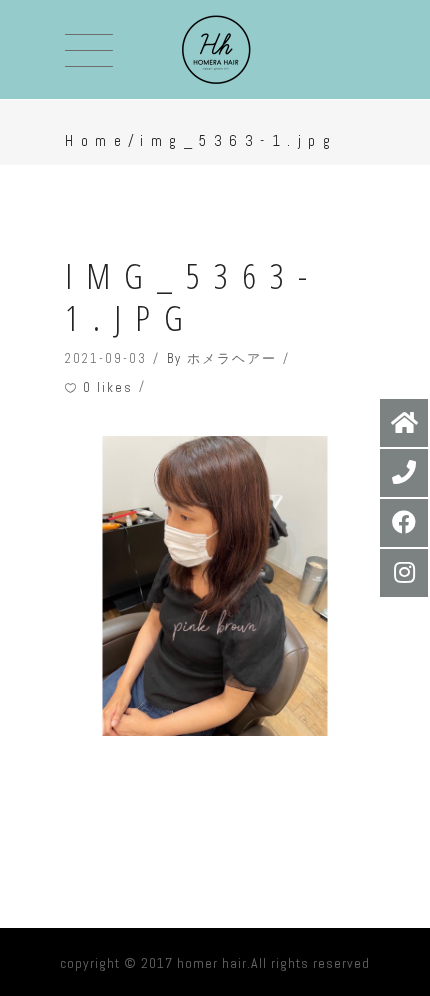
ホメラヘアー (232, 358)
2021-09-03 (106, 358)
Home (96, 140)
